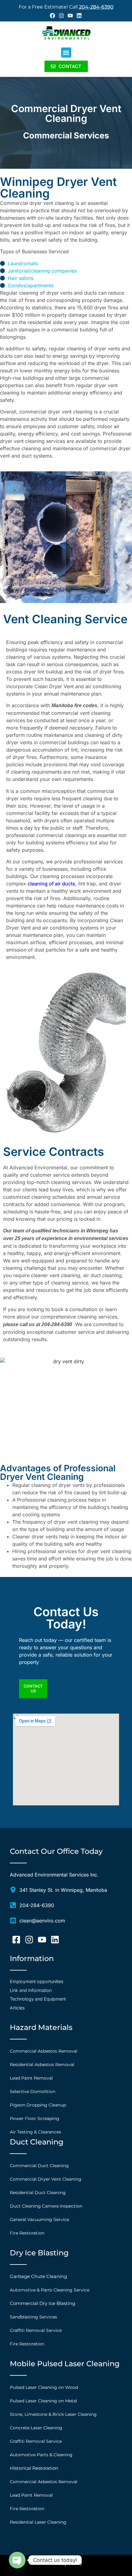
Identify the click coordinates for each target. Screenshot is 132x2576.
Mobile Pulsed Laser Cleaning (65, 2364)
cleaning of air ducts (51, 884)
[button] (66, 53)
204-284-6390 (96, 7)
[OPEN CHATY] (17, 2560)
